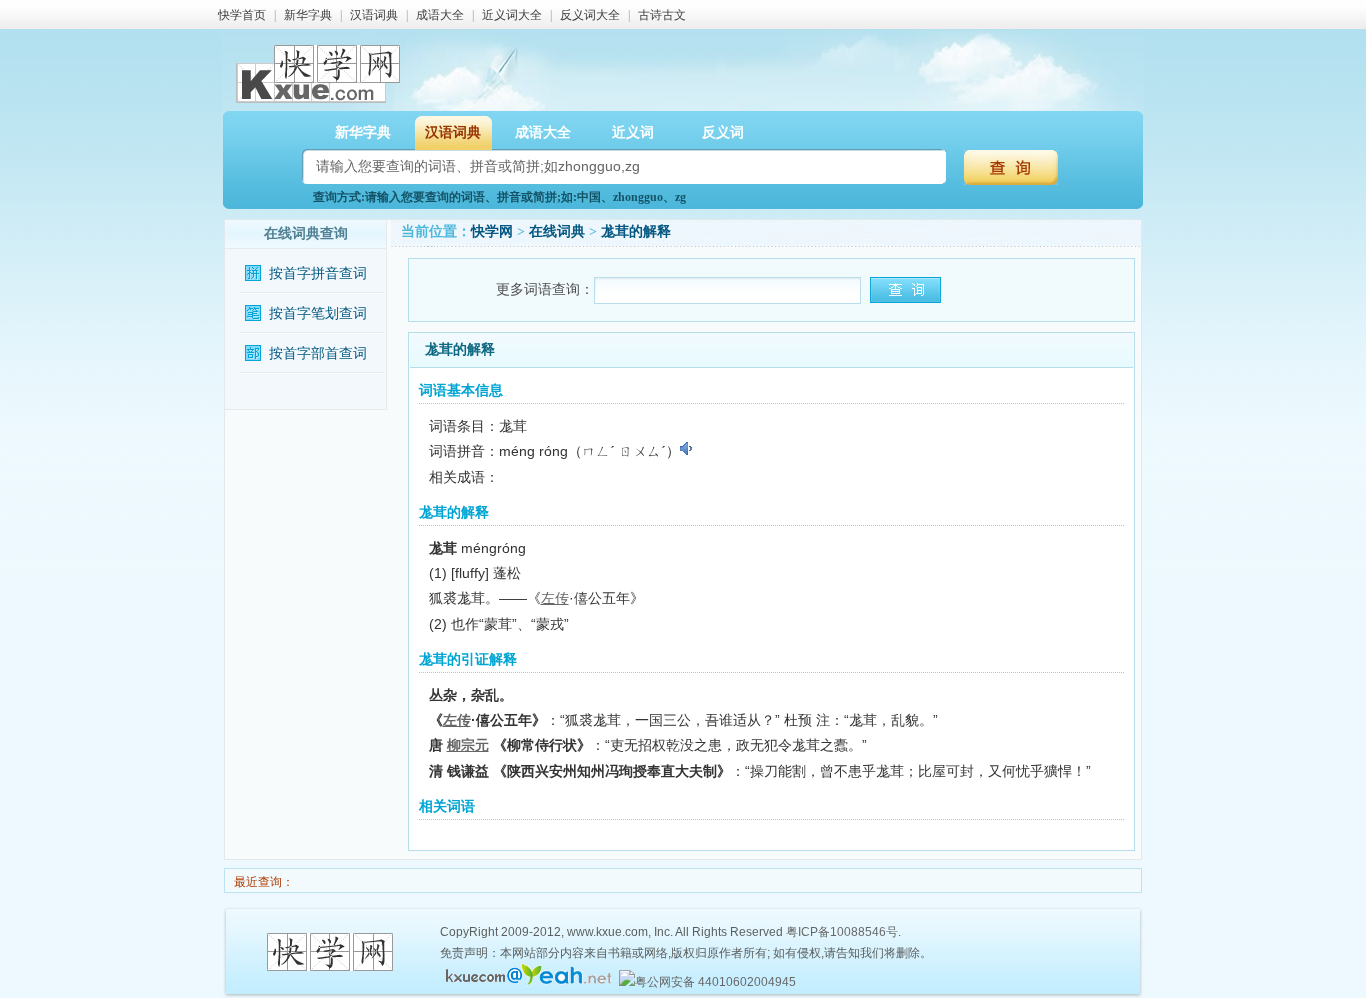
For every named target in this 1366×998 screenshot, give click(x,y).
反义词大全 (590, 15)
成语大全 (440, 15)
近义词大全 (512, 15)
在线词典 (557, 231)
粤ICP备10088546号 (842, 932)
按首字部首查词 (318, 353)
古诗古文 (662, 15)
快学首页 (242, 15)
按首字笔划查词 (318, 313)
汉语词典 (374, 15)
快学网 (492, 231)
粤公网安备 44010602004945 (715, 982)
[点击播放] (687, 449)
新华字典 (308, 15)
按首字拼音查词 (318, 273)
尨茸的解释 (636, 231)
